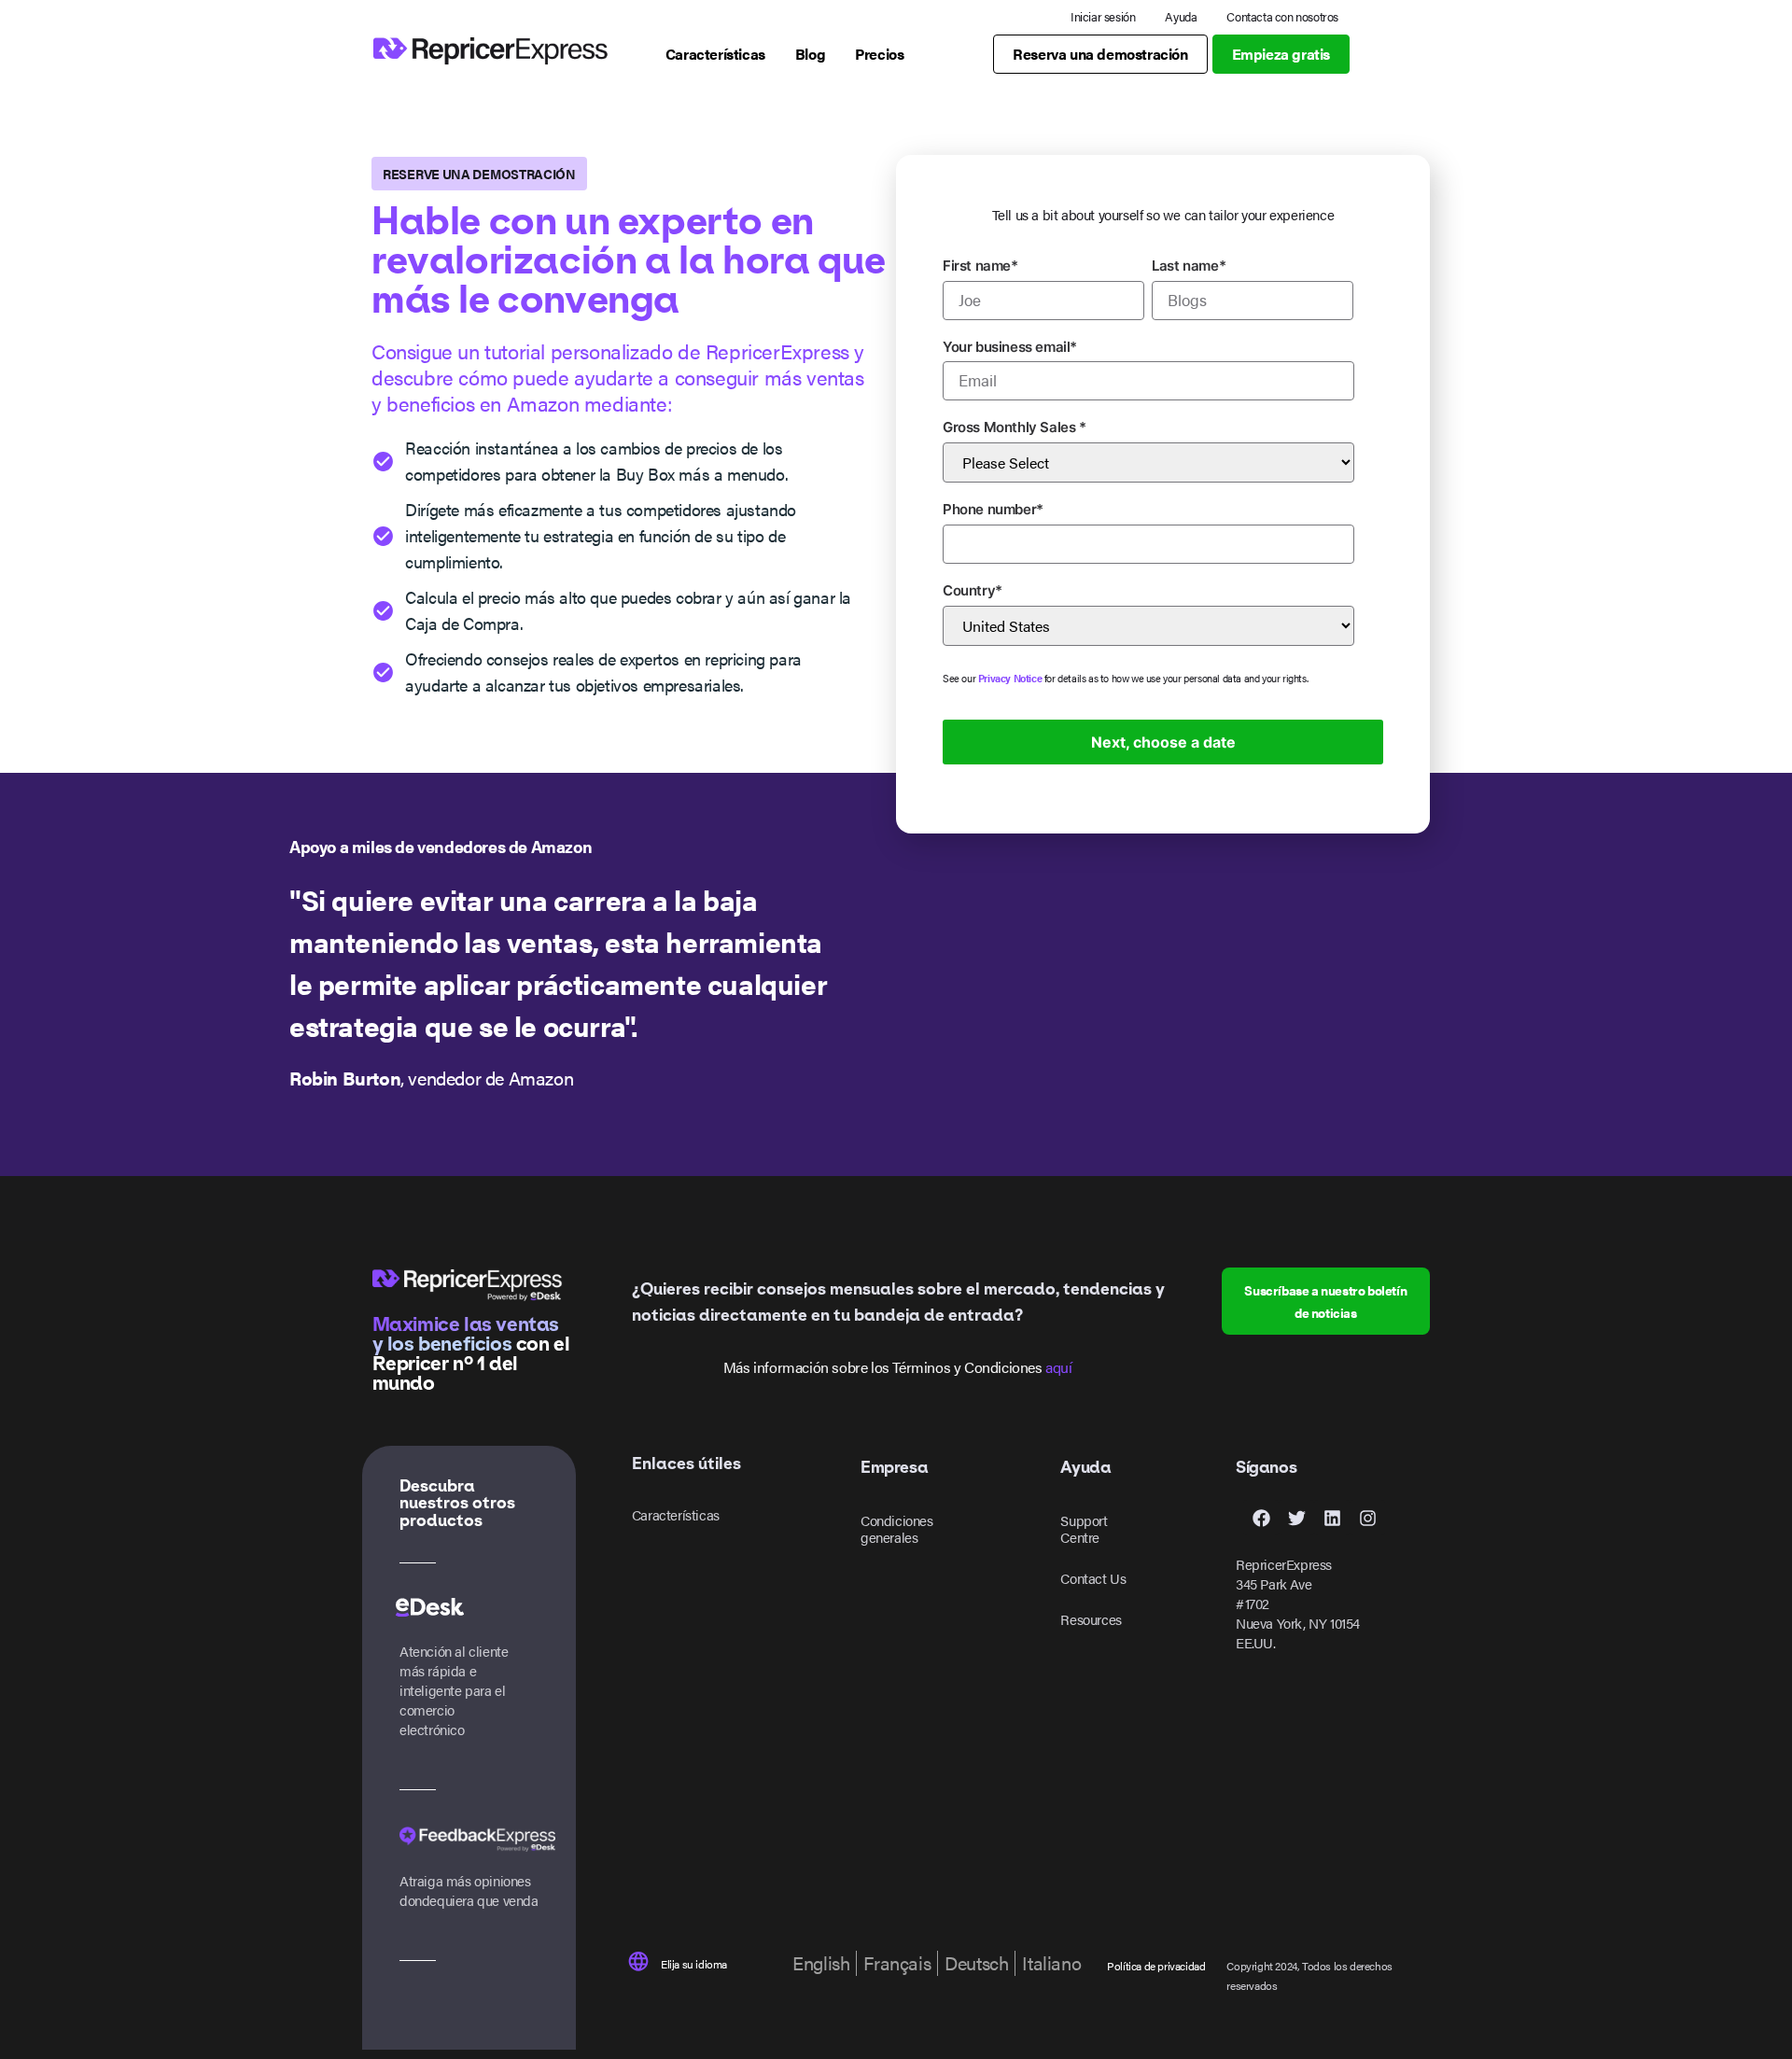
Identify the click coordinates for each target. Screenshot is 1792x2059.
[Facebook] (1261, 1518)
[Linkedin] (1332, 1518)
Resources (1091, 1619)
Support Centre (1084, 1528)
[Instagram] (1367, 1518)
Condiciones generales (897, 1528)
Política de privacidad (1156, 1966)
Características (676, 1514)
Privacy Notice (1010, 678)
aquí (1058, 1367)
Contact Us (1093, 1578)
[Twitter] (1296, 1518)
